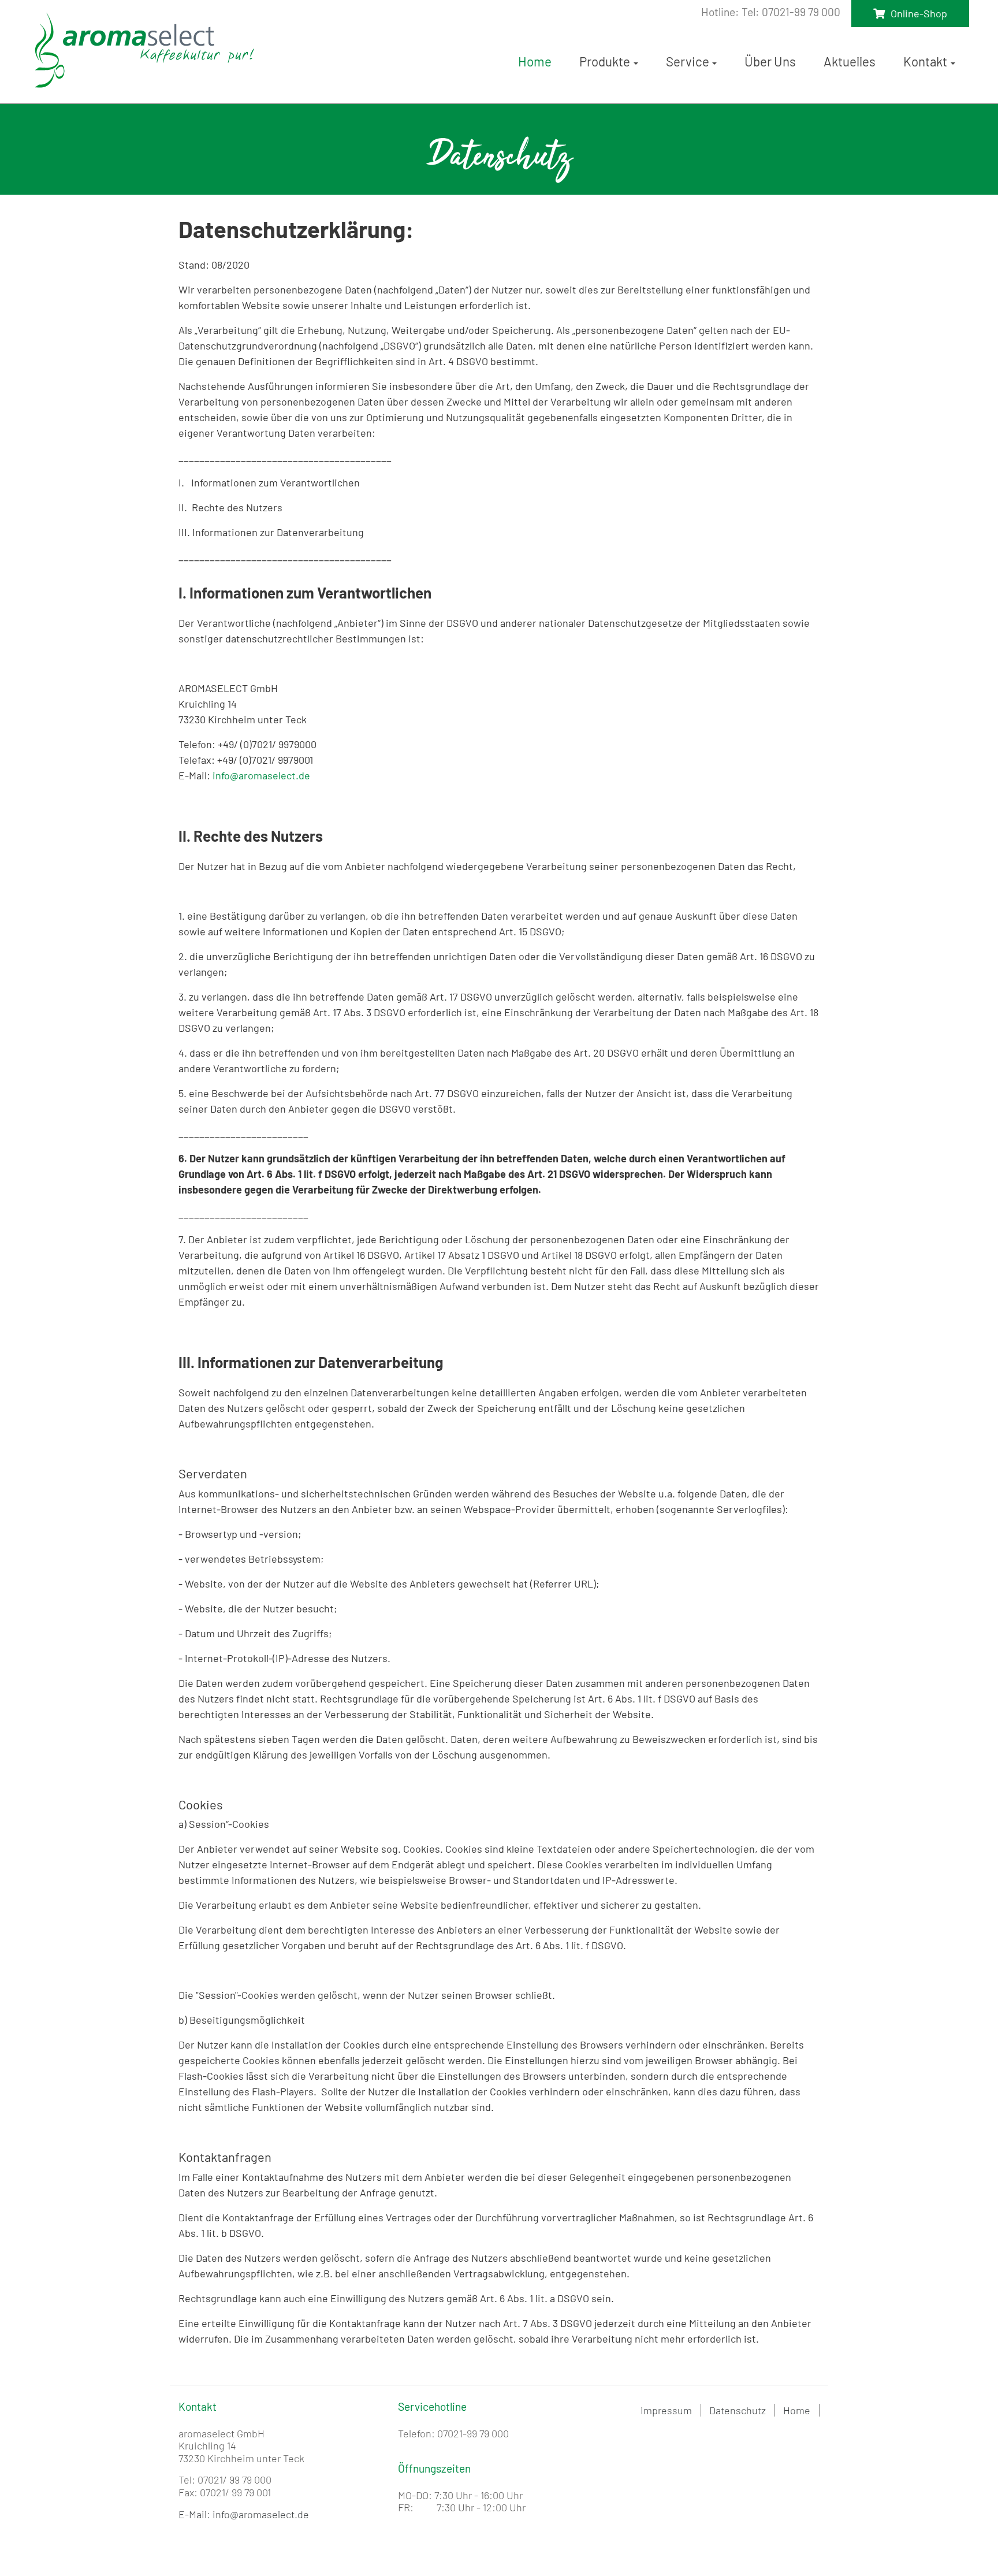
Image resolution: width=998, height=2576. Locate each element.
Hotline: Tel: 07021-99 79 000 (771, 12)
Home (535, 61)
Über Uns (770, 61)
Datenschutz (738, 2410)
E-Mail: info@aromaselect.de (244, 2514)
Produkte (605, 61)
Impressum (666, 2410)
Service (688, 61)
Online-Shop (919, 13)
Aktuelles (850, 61)
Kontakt (925, 61)
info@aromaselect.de (261, 775)
